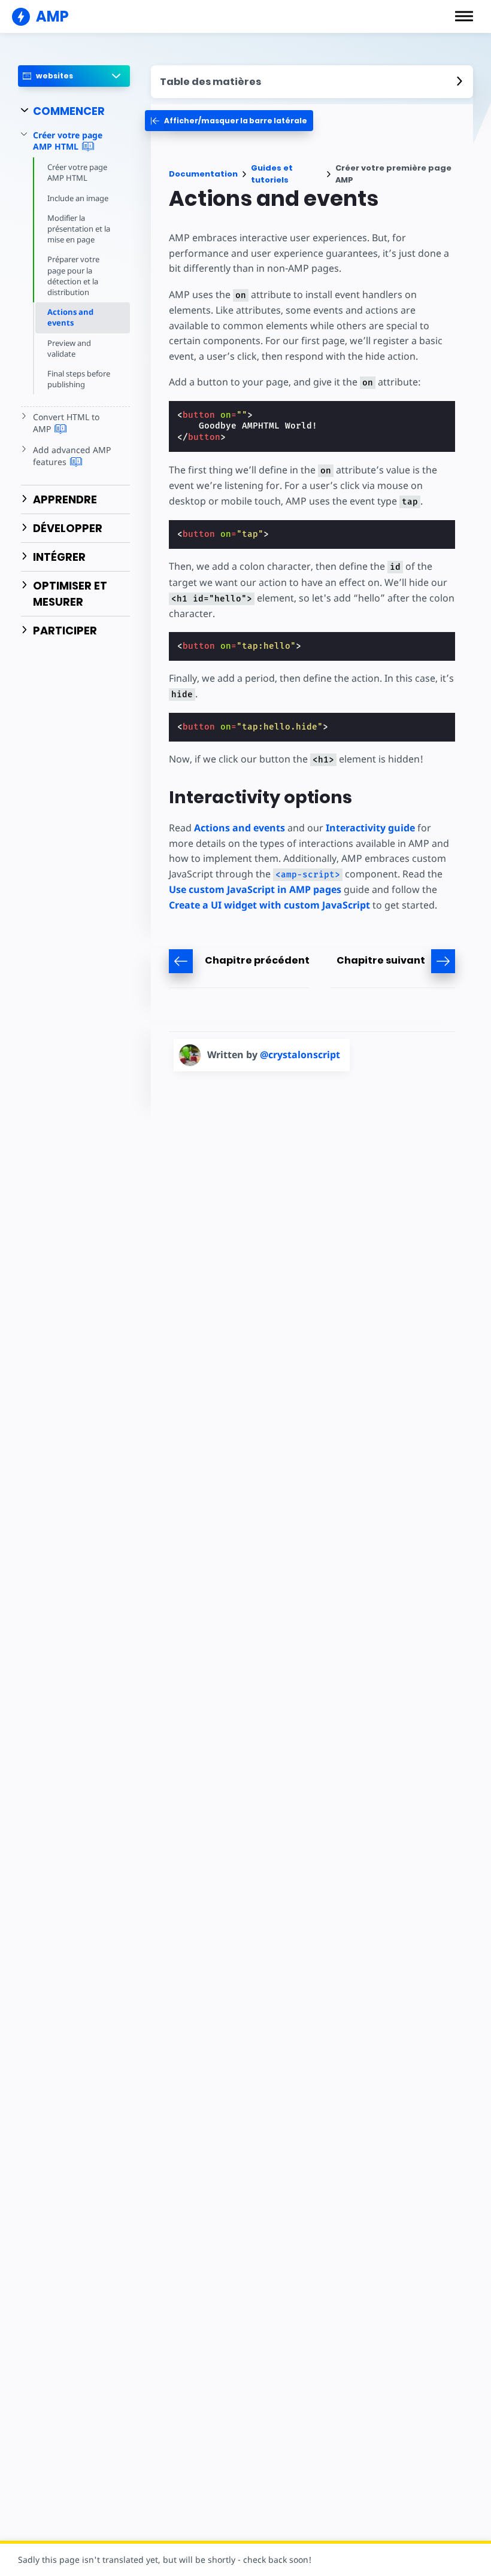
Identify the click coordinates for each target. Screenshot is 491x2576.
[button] (464, 16)
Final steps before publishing (79, 379)
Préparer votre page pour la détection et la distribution (73, 276)
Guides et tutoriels (272, 174)
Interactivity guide (370, 828)
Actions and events (70, 317)
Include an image (78, 198)
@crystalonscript (300, 1055)
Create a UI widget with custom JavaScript (269, 905)
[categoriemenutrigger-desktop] (229, 121)
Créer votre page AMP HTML (77, 172)
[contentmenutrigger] (312, 82)
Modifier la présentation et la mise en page (79, 229)
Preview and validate (69, 348)
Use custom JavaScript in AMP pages (255, 889)
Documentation (203, 174)
